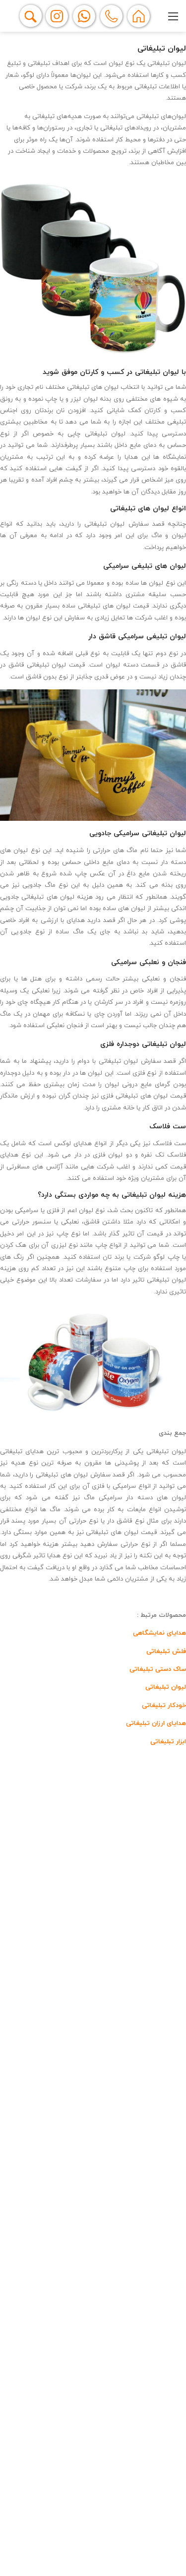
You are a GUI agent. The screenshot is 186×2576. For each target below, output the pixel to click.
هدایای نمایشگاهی (159, 1633)
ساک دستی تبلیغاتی (157, 1669)
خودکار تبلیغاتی (163, 1706)
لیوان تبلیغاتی (165, 1687)
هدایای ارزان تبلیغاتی (155, 1723)
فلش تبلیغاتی (165, 1652)
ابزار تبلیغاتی (168, 1742)
